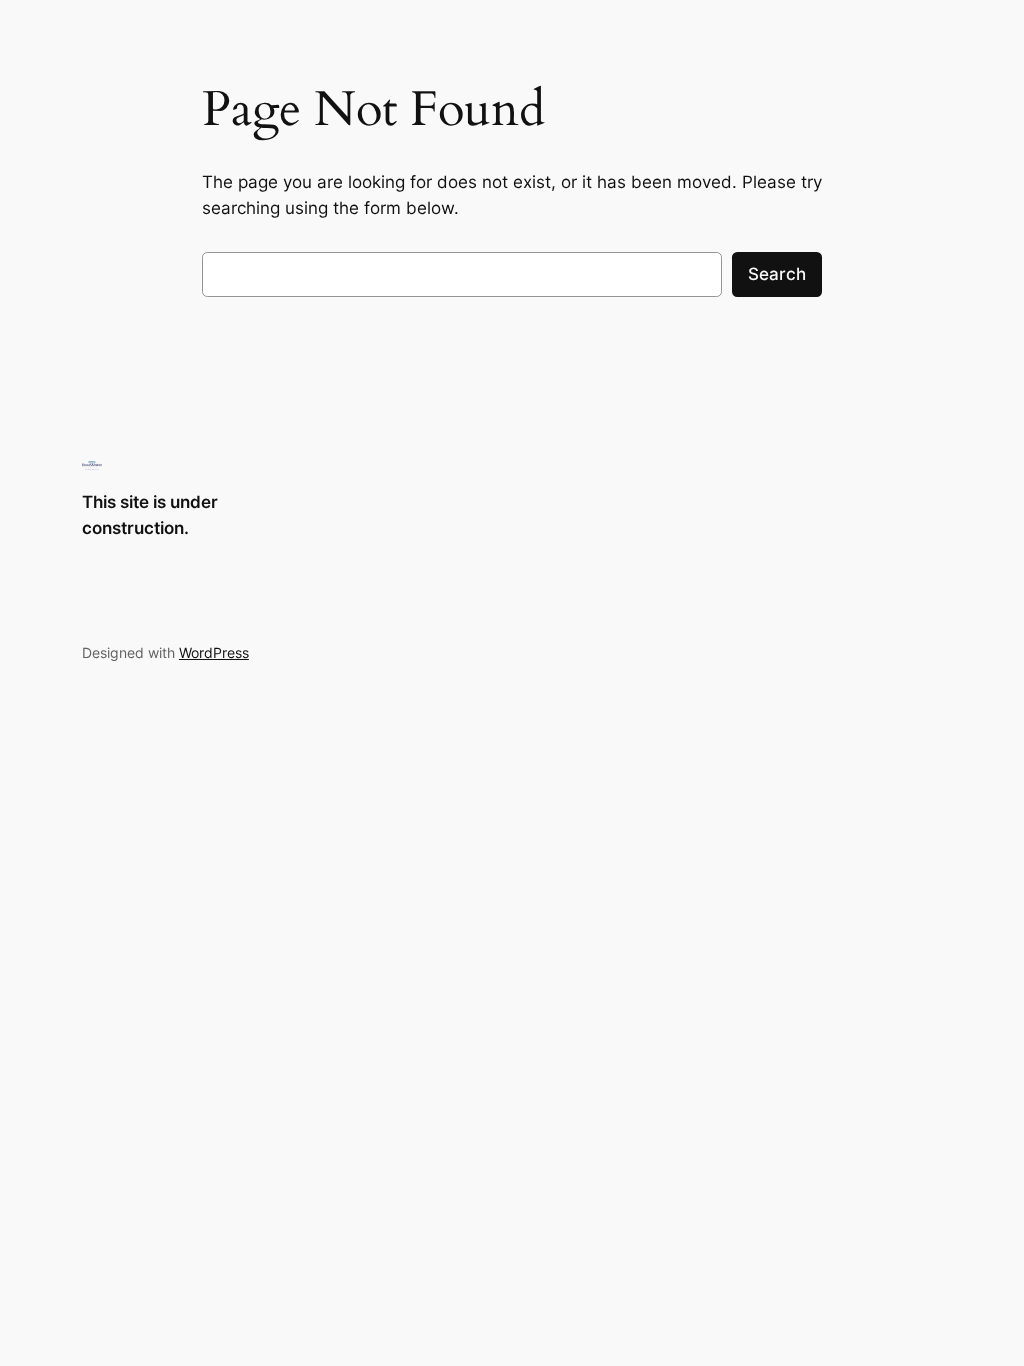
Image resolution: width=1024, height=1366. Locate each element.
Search (777, 274)
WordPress (214, 652)
